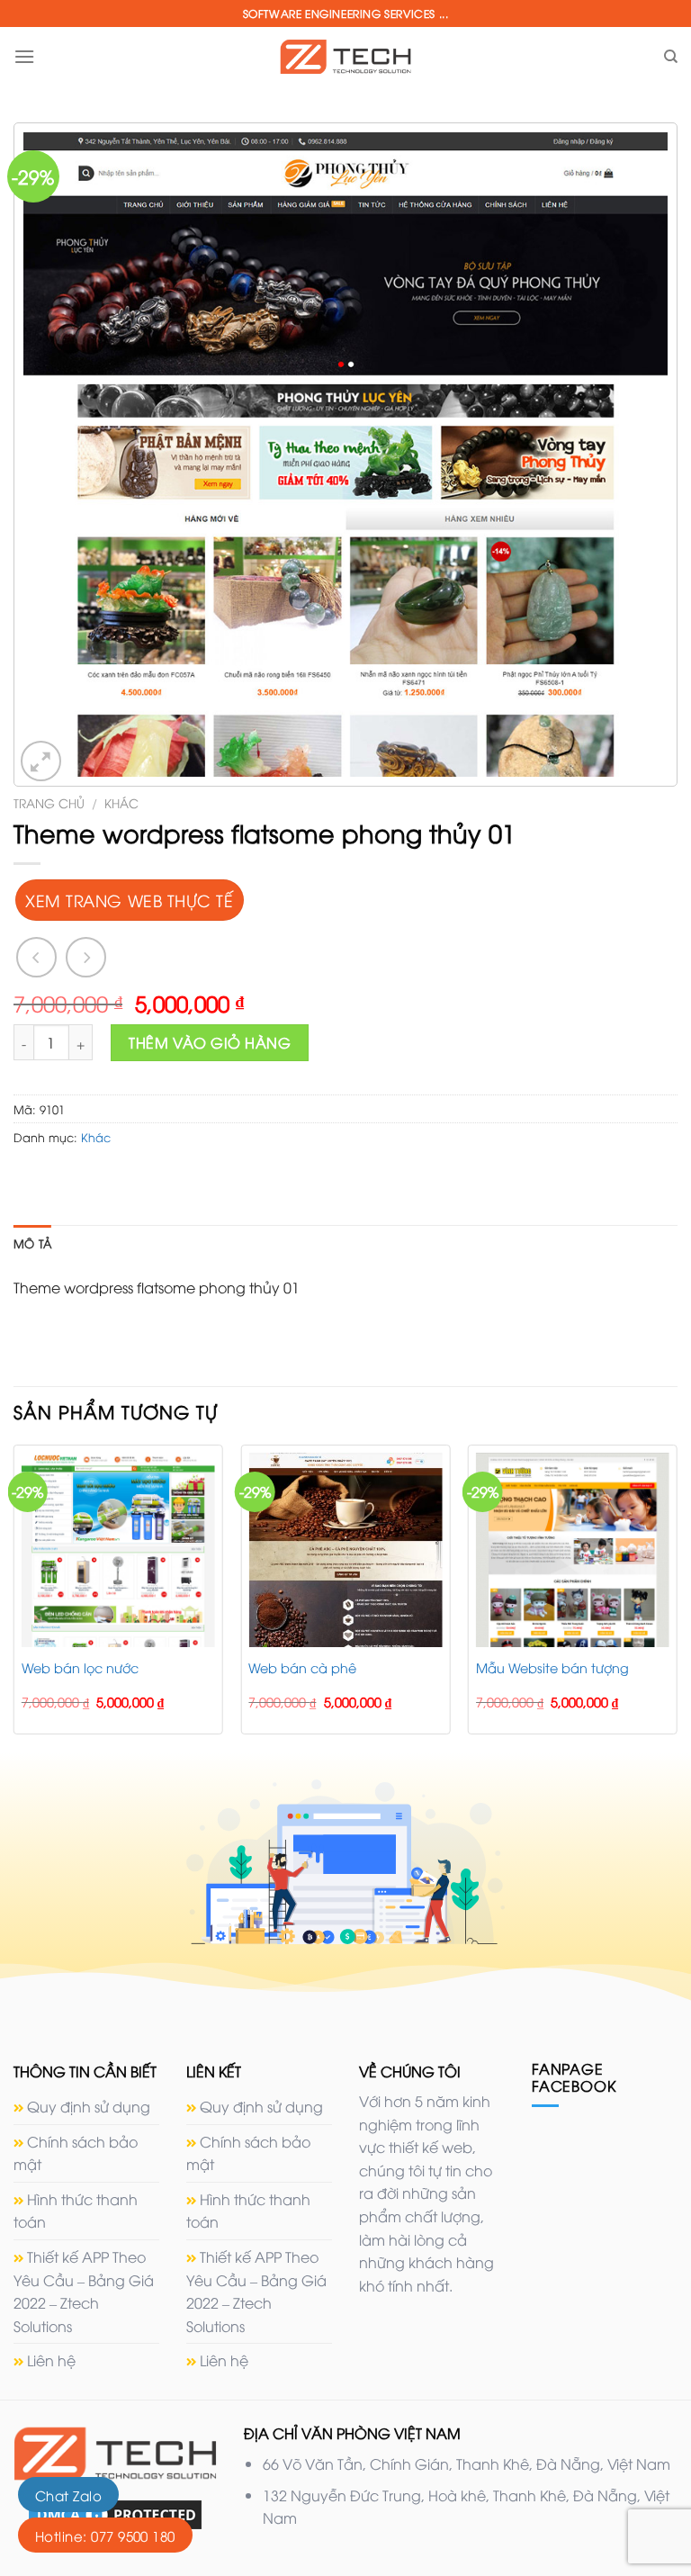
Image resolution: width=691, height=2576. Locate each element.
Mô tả (32, 1243)
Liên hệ (51, 2360)
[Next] (677, 1596)
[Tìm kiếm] (671, 57)
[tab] (32, 1243)
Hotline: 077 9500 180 (105, 2535)
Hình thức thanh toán (76, 2211)
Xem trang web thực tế (129, 900)
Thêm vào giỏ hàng (210, 1042)
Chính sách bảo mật (76, 2153)
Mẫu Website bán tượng (552, 1668)
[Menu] (24, 56)
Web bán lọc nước (80, 1668)
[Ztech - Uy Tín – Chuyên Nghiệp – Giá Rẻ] (345, 56)
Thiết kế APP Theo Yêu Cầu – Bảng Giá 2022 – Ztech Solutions (84, 2291)
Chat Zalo (68, 2495)
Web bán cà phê (302, 1668)
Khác (121, 802)
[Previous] (14, 1596)
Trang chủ (49, 802)
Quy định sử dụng (89, 2106)
